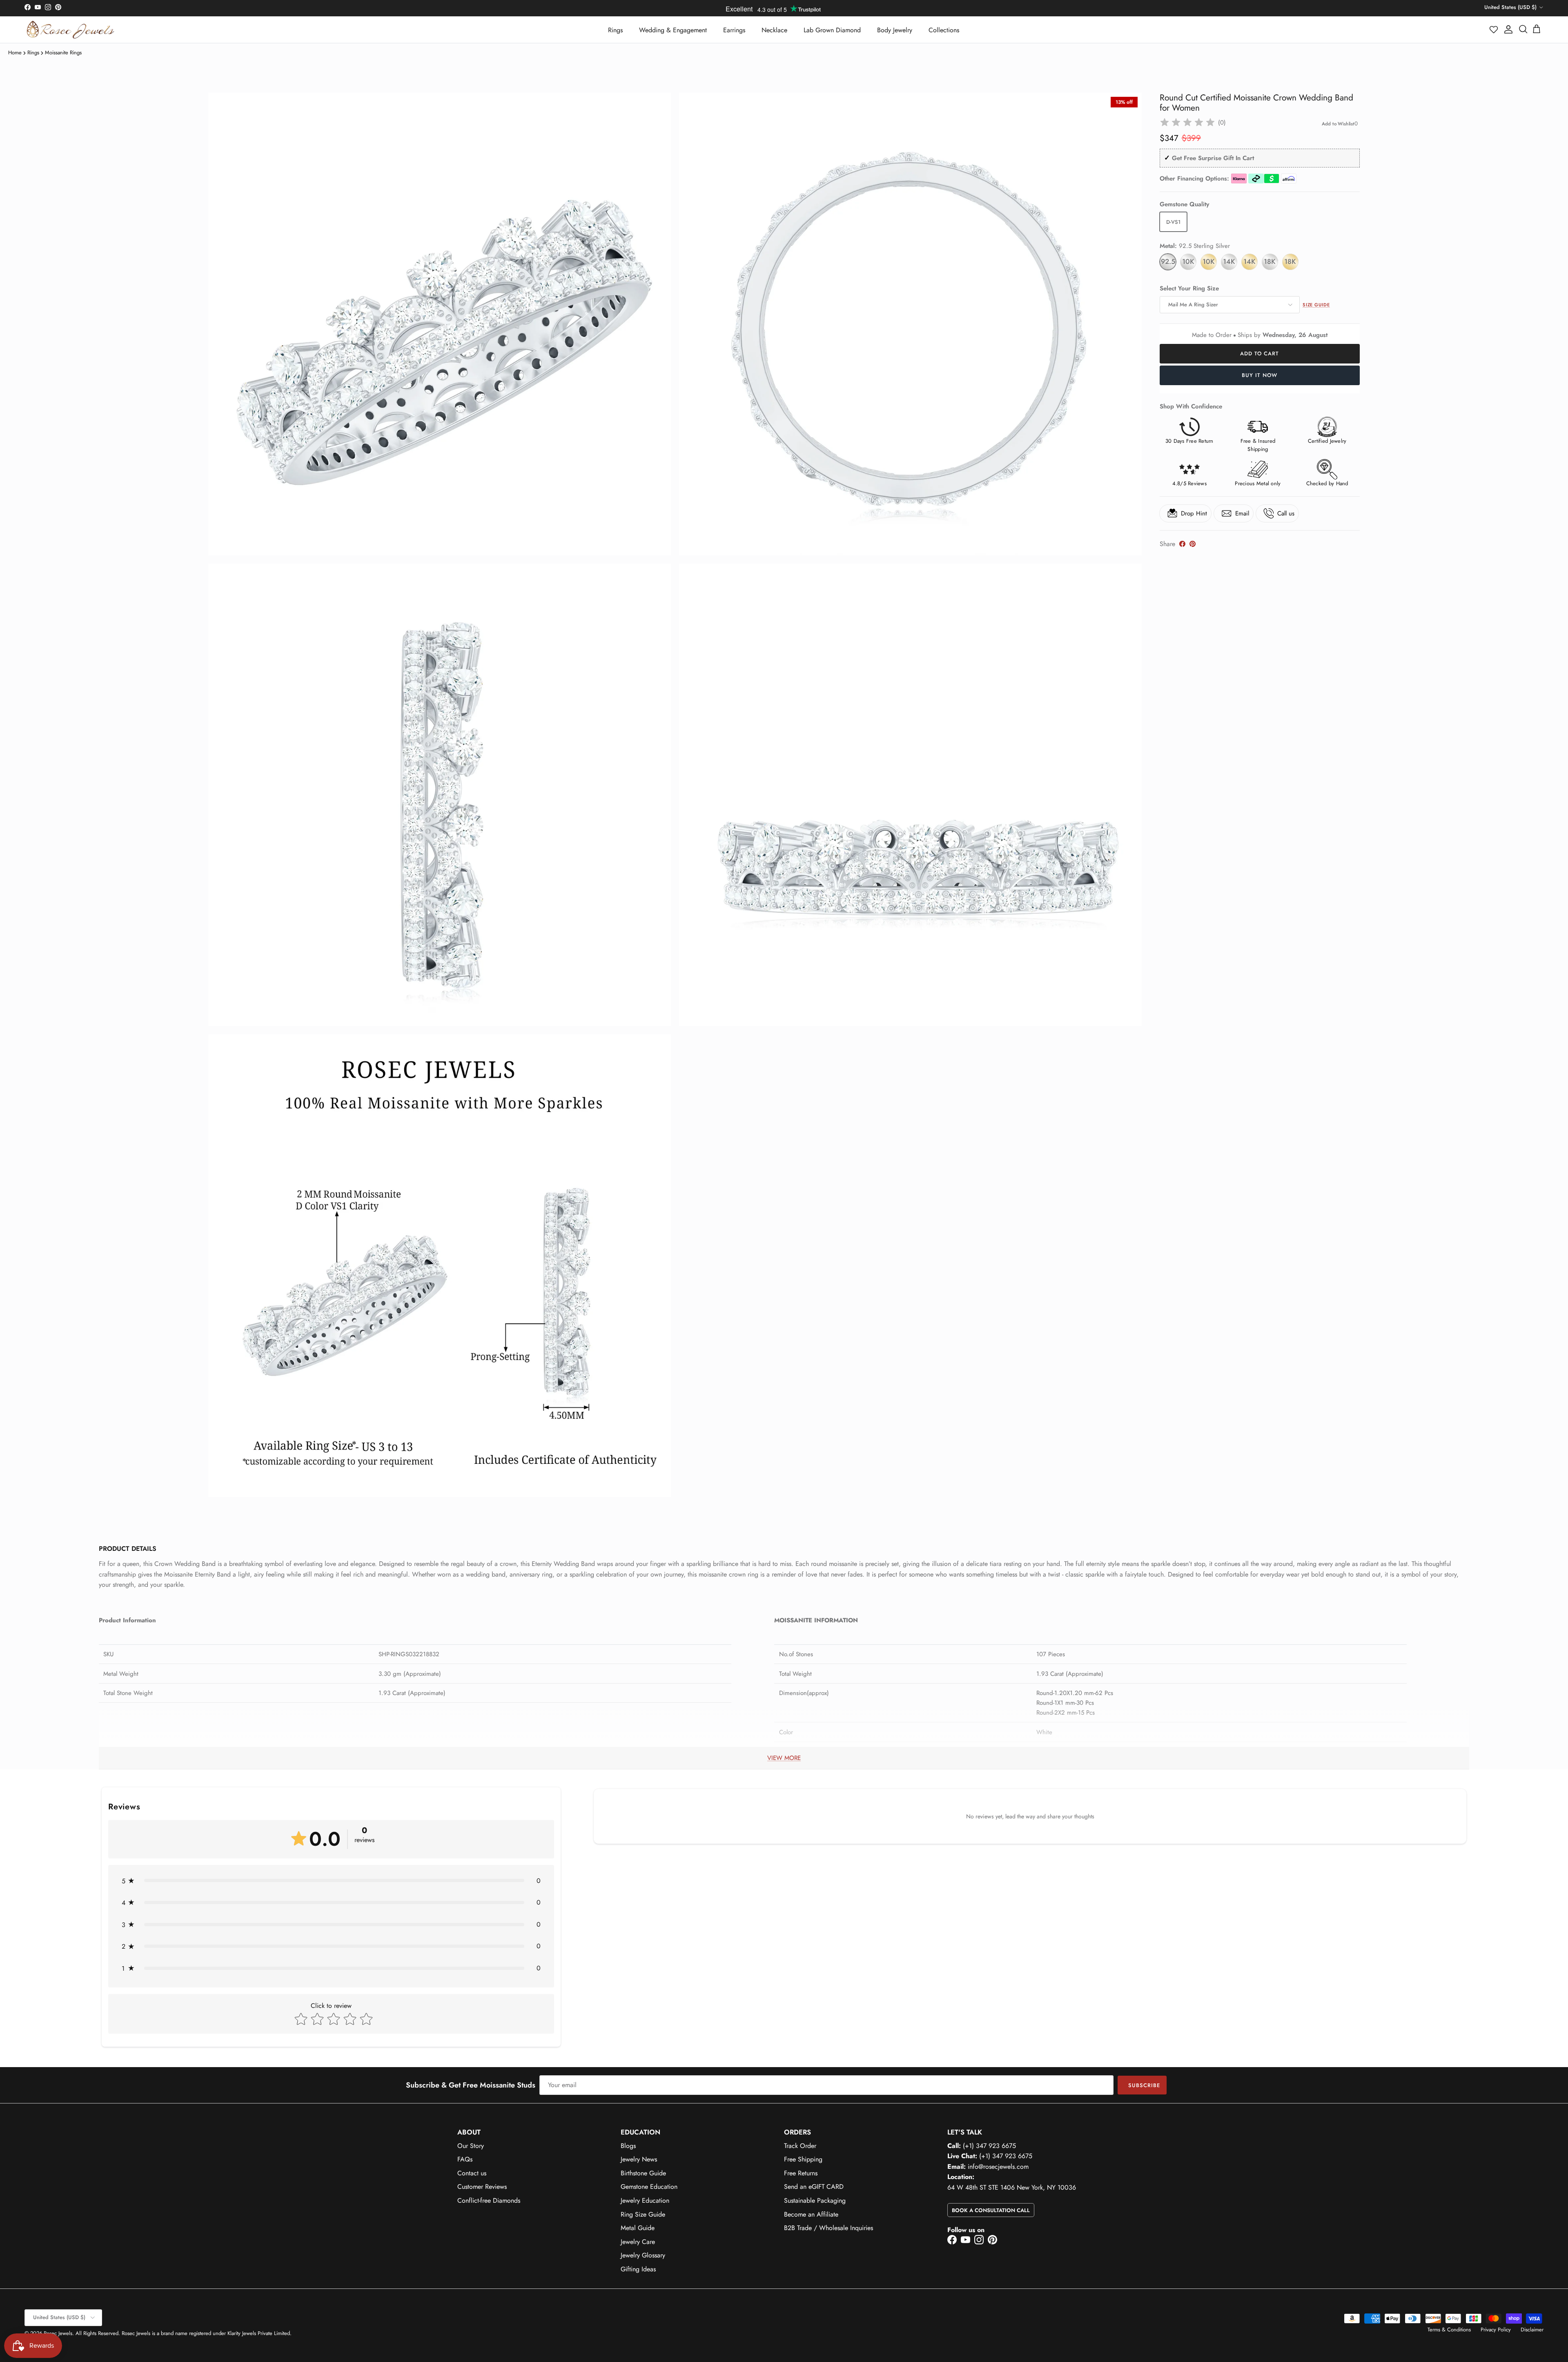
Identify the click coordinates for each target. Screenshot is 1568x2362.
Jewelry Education (645, 2200)
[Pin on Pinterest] (1193, 544)
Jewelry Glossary (643, 2255)
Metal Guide (638, 2228)
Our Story (471, 2146)
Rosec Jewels (58, 2333)
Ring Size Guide (643, 2214)
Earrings (734, 30)
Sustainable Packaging (815, 2200)
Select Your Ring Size (1189, 289)
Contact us (472, 2173)
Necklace (774, 30)
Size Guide (1316, 305)
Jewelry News (639, 2159)
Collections (944, 30)
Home (15, 52)
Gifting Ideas (638, 2269)
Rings (615, 30)
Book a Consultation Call (991, 2210)
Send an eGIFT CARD (814, 2187)
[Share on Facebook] (1182, 544)
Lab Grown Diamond (832, 30)
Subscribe (1144, 2085)
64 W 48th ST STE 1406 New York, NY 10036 (1012, 2187)
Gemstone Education (649, 2187)
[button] (1494, 29)
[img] (1187, 123)
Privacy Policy (1496, 2330)
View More (784, 1758)
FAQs (465, 2159)
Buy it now (1260, 375)
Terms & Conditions (1449, 2330)
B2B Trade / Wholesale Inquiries (829, 2228)
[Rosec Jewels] (70, 30)
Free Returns (801, 2173)
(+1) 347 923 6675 (989, 2146)
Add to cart (1260, 354)
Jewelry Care (638, 2242)
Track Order (800, 2146)
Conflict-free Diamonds (489, 2200)
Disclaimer (1532, 2330)
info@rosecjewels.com (998, 2167)
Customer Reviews (482, 2187)
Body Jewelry (895, 30)
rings (33, 52)
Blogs (628, 2146)
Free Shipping (803, 2159)
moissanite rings (63, 52)
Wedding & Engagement (673, 30)
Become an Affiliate (811, 2214)
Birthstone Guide (643, 2173)
